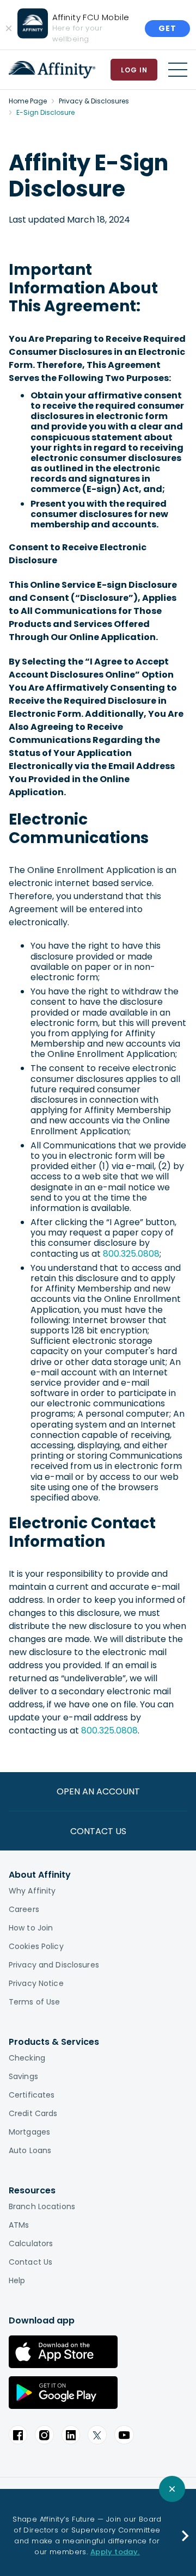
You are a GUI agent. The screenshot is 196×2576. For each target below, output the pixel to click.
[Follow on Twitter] (97, 2435)
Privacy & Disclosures (94, 101)
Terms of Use (34, 2002)
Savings (23, 2076)
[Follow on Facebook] (18, 2435)
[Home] (52, 70)
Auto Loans (30, 2150)
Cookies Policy (36, 1946)
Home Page (28, 101)
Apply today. (115, 2552)
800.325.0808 (131, 1254)
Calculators (31, 2243)
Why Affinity (32, 1891)
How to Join (31, 1928)
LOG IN (134, 70)
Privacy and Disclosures (54, 1965)
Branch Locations (42, 2206)
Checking (27, 2058)
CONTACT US (98, 1831)
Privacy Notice (36, 1983)
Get (167, 28)
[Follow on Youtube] (124, 2435)
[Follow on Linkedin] (71, 2435)
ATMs (19, 2225)
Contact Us (30, 2262)
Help (17, 2280)
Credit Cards (33, 2113)
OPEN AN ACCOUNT (98, 1791)
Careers (24, 1909)
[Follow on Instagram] (44, 2435)
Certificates (32, 2095)
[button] (185, 2536)
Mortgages (29, 2132)
